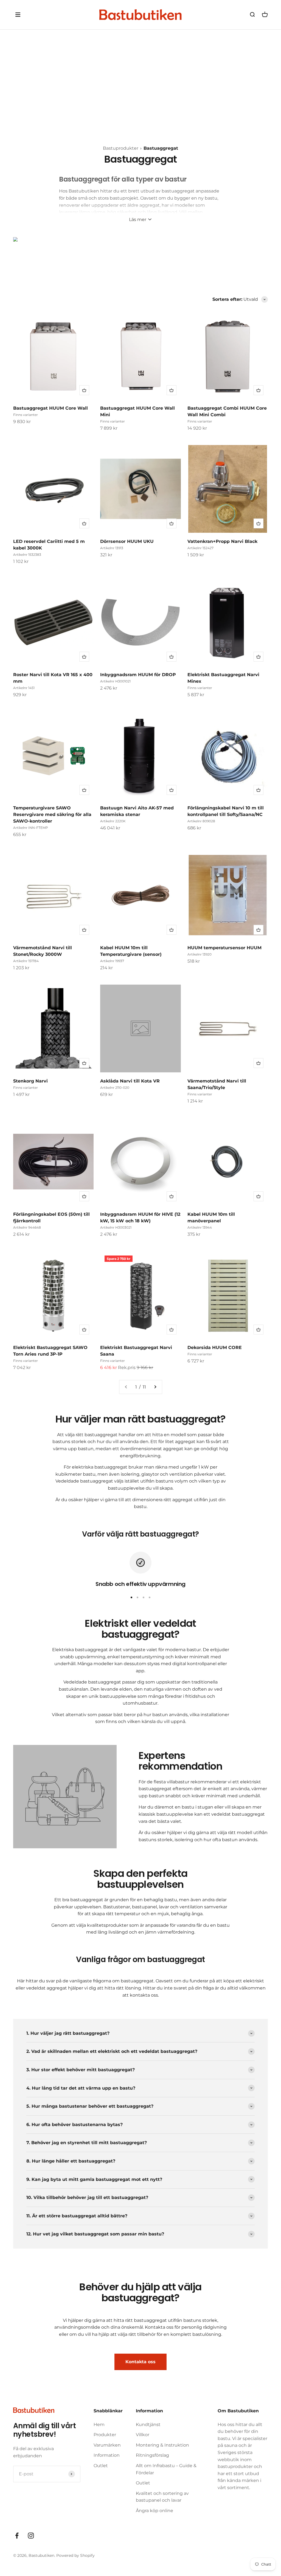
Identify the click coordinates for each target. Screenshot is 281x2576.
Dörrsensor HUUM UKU (127, 541)
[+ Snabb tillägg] (84, 390)
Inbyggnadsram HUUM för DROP (138, 675)
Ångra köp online (154, 2511)
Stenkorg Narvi (30, 1081)
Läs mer (138, 219)
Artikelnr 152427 (200, 548)
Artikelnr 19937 (112, 961)
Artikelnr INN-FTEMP (31, 828)
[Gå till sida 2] (155, 1387)
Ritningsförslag (152, 2455)
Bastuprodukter (121, 148)
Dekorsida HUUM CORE (215, 1347)
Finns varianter (26, 415)
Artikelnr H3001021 (115, 681)
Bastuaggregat (161, 148)
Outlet (101, 2466)
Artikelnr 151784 (26, 961)
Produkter (105, 2435)
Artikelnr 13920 (199, 954)
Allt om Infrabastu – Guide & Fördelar (166, 2469)
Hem (99, 2425)
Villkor (143, 2435)
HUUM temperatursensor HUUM (224, 948)
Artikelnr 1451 (24, 688)
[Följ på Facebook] (17, 2536)
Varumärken (107, 2445)
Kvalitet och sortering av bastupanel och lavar (162, 2497)
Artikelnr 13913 (112, 548)
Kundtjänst (148, 2425)
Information (107, 2455)
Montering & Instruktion (162, 2445)
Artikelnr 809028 (201, 821)
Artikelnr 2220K (113, 821)
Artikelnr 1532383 (27, 555)
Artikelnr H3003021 (116, 1227)
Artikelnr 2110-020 (115, 1088)
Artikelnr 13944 (200, 1227)
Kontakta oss (140, 2362)
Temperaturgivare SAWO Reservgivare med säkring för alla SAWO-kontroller (52, 814)
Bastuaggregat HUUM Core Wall (50, 408)
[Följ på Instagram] (31, 2536)
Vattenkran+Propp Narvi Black (222, 541)
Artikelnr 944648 (27, 1227)
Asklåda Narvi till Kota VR (130, 1081)
